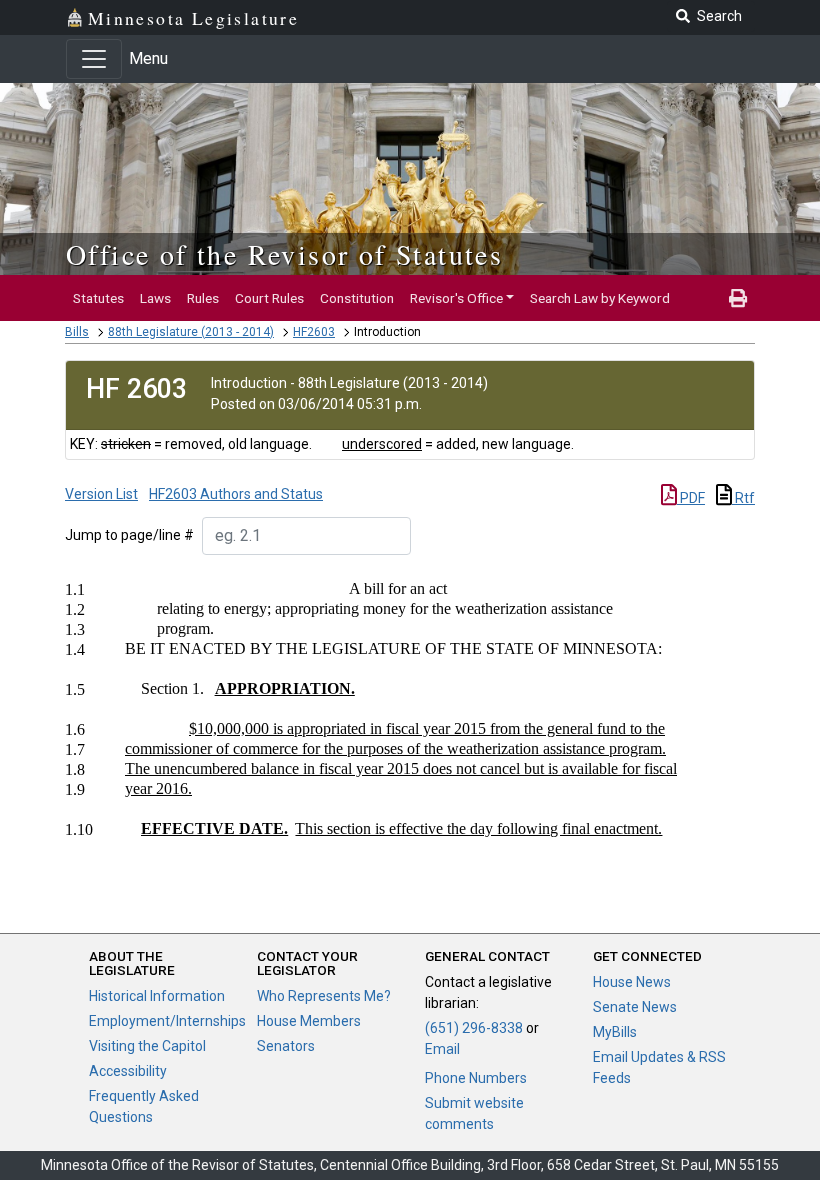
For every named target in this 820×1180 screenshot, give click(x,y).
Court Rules (269, 298)
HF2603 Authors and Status (236, 494)
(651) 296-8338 (474, 1028)
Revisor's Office (456, 298)
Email (442, 1049)
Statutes (98, 298)
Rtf (743, 498)
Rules (203, 298)
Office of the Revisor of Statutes (284, 254)
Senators (286, 1046)
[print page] (738, 298)
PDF (691, 498)
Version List (101, 494)
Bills (77, 332)
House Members (309, 1021)
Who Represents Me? (324, 996)
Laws (155, 298)
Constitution (357, 298)
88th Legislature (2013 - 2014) (191, 332)
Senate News (635, 1007)
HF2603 (314, 332)
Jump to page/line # (129, 535)
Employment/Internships (167, 1021)
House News (632, 982)
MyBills (615, 1032)
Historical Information (157, 996)
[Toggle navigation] (94, 59)
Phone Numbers (476, 1078)
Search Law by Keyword (600, 298)
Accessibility (128, 1071)
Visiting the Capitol (147, 1046)
